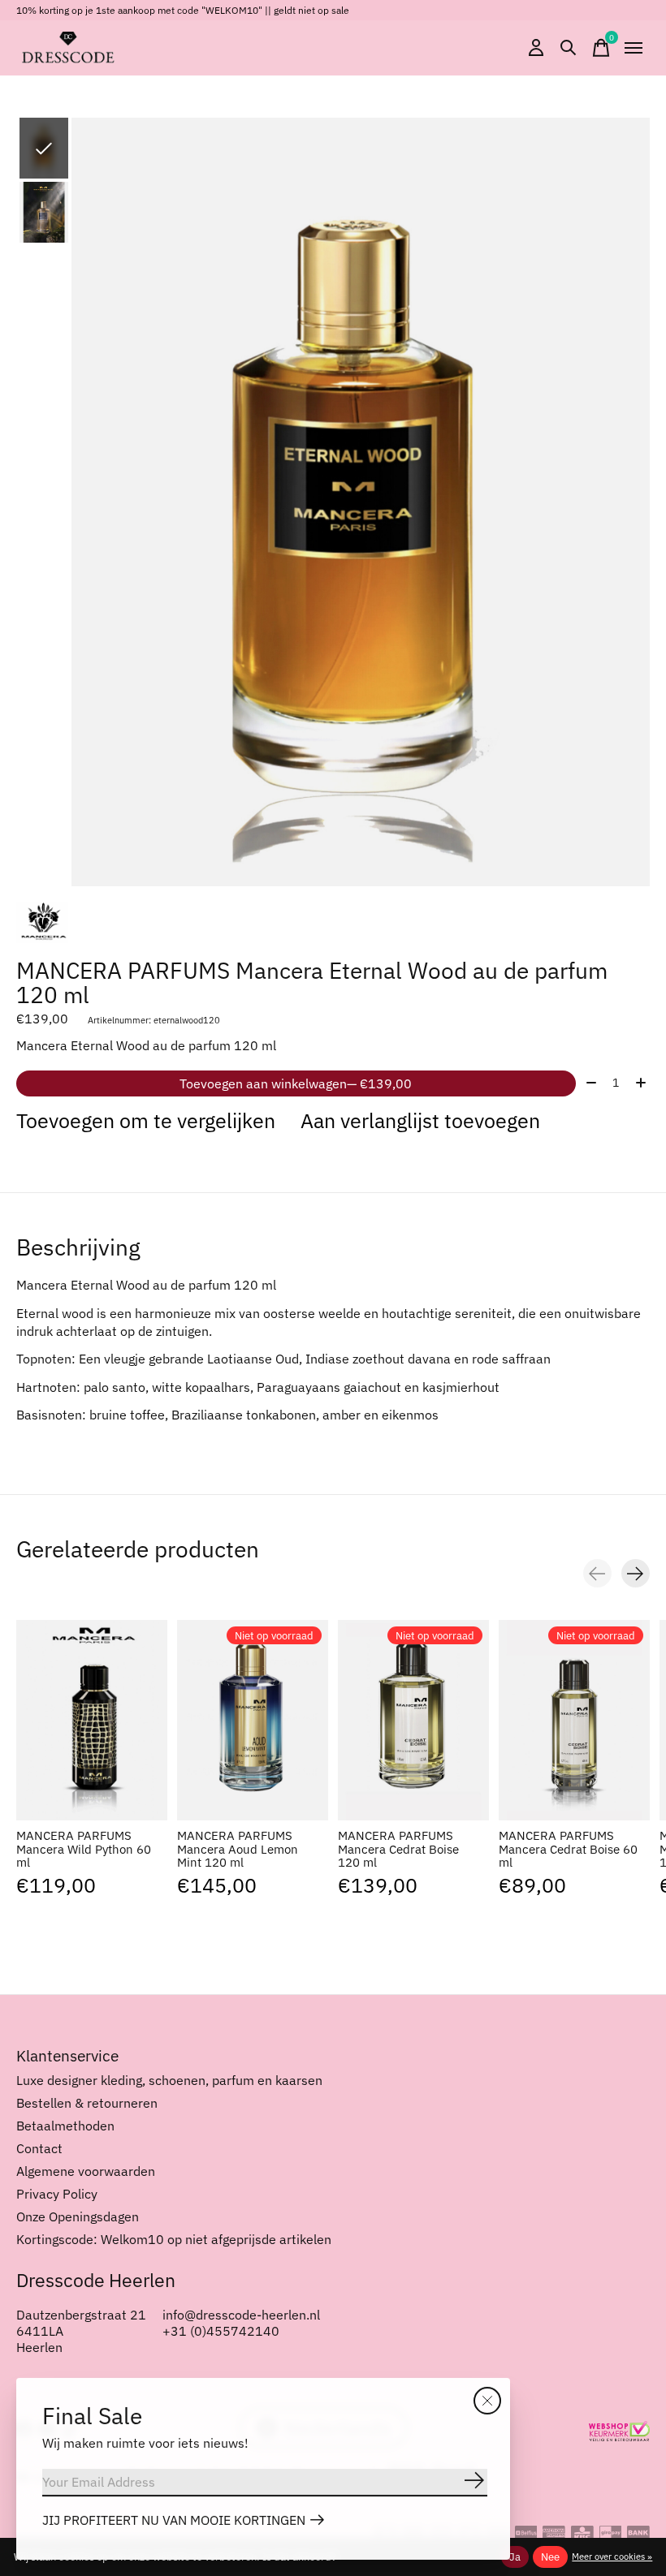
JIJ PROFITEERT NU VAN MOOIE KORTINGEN (174, 2520)
